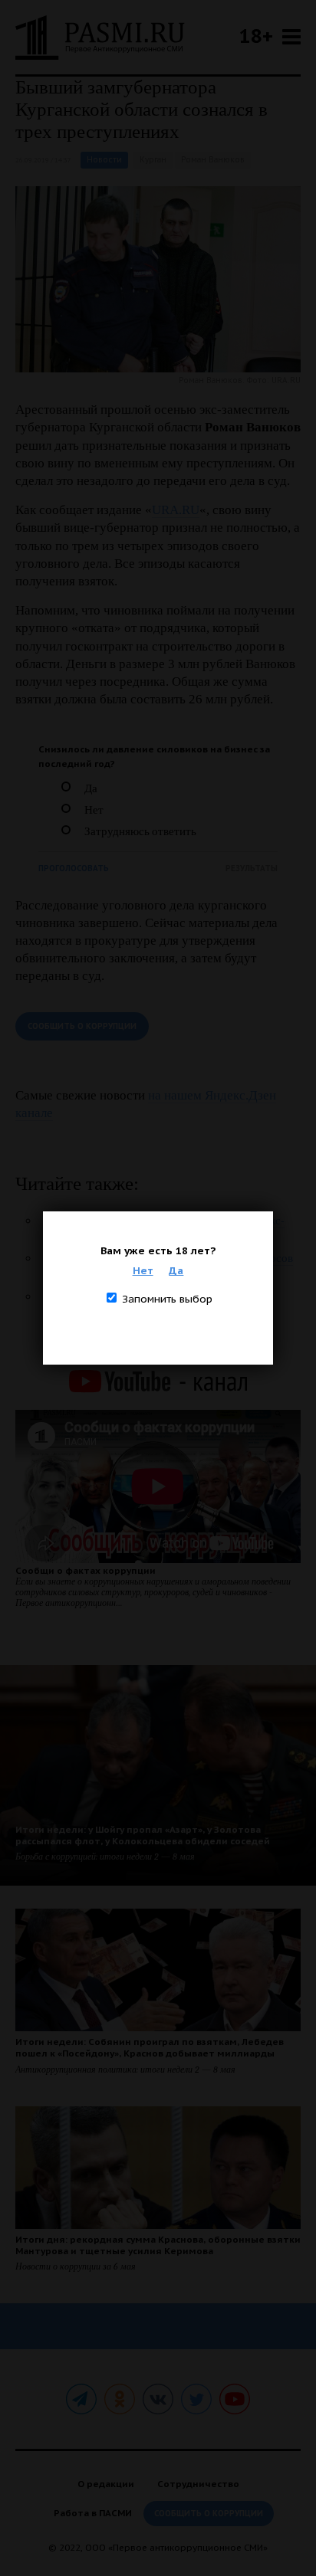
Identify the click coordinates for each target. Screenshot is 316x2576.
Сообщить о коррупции (82, 1026)
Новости (104, 160)
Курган (153, 160)
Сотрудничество (198, 2484)
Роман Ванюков (213, 160)
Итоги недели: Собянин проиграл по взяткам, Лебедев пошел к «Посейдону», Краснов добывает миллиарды (150, 2047)
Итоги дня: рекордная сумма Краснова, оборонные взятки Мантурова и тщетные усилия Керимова (158, 2245)
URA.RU (176, 510)
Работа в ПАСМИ (93, 2513)
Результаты (252, 868)
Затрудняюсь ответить (140, 831)
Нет (143, 1270)
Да (176, 1270)
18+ (256, 36)
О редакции (106, 2484)
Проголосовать (74, 868)
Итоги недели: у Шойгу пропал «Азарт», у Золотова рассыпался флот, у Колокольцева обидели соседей (143, 1835)
